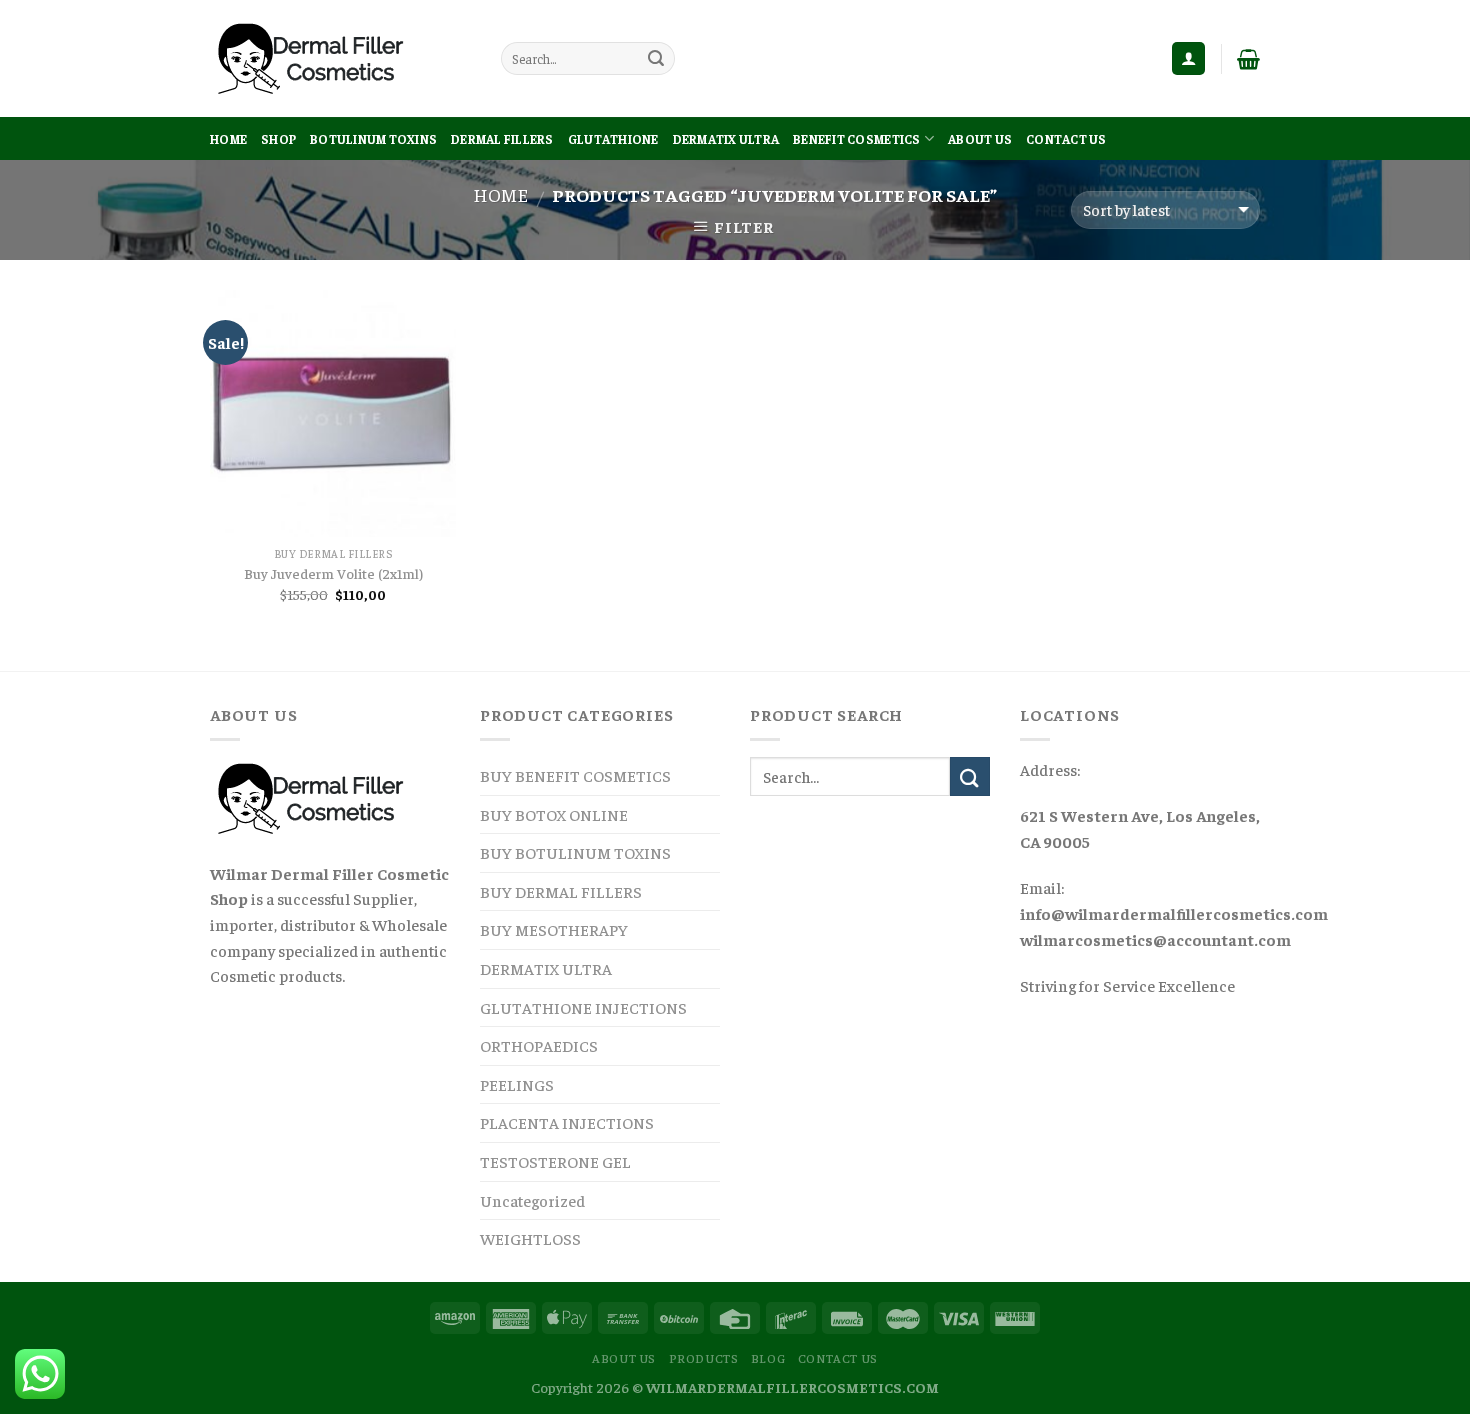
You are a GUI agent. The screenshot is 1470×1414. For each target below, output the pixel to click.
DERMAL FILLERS (502, 139)
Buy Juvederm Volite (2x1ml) (333, 573)
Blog (768, 1358)
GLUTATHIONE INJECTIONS (583, 1007)
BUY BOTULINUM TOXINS (575, 852)
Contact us (1066, 139)
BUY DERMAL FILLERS (561, 891)
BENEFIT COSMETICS (856, 139)
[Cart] (1248, 59)
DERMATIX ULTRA (726, 139)
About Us (980, 139)
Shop (278, 139)
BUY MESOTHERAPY (554, 929)
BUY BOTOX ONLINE (554, 814)
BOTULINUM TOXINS (373, 139)
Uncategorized (532, 1200)
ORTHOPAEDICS (539, 1045)
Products (704, 1358)
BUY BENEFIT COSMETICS (575, 775)
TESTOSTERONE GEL (555, 1161)
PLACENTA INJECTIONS (567, 1122)
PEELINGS (517, 1084)
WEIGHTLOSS (530, 1238)
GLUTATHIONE (613, 139)
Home (228, 139)
